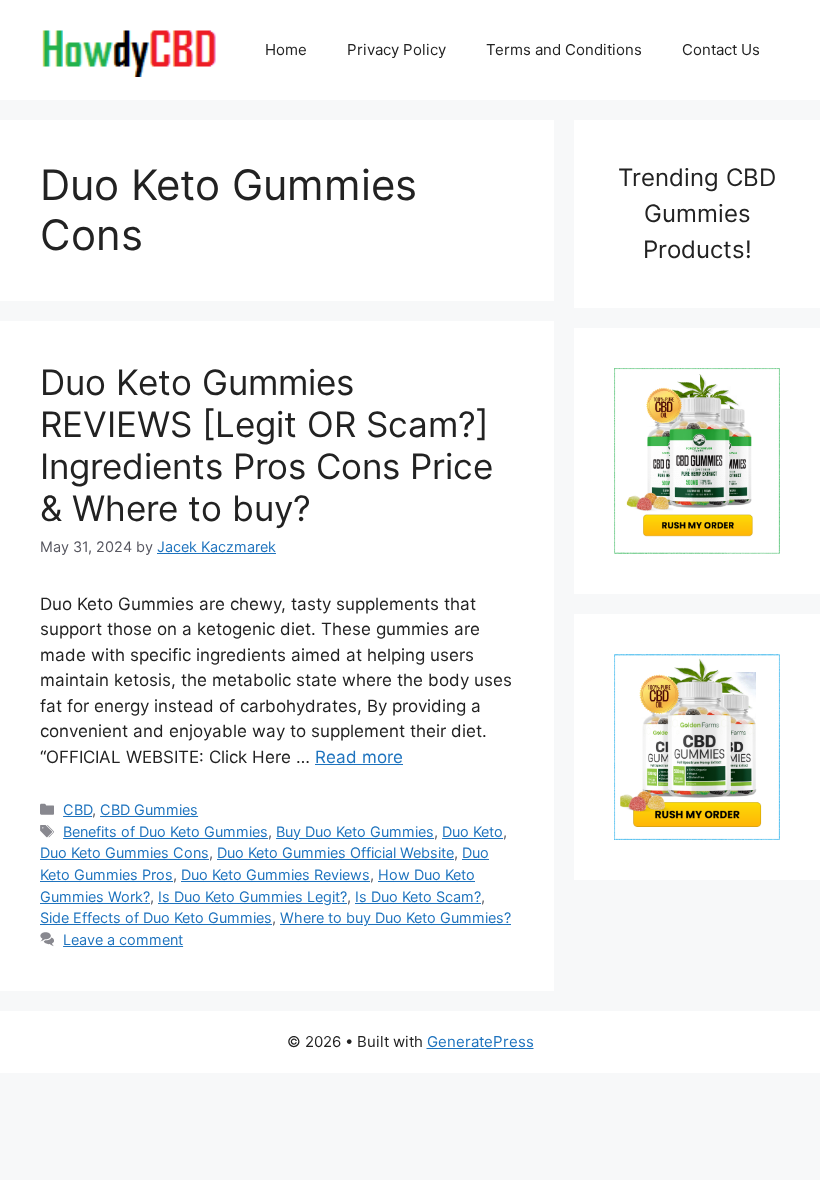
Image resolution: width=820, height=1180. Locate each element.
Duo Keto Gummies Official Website (335, 852)
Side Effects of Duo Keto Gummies (156, 917)
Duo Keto (472, 831)
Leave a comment (123, 939)
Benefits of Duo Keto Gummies (165, 831)
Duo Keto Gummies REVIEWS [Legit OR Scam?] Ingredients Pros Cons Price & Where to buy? (266, 445)
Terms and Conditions (564, 49)
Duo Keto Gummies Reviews (275, 874)
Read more (359, 757)
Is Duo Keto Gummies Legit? (252, 896)
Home (286, 49)
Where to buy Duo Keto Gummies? (395, 917)
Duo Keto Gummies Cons (124, 852)
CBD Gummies (149, 809)
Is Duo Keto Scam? (418, 896)
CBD (77, 809)
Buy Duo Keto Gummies (355, 831)
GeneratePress (480, 1041)
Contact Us (721, 49)
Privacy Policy (396, 49)
